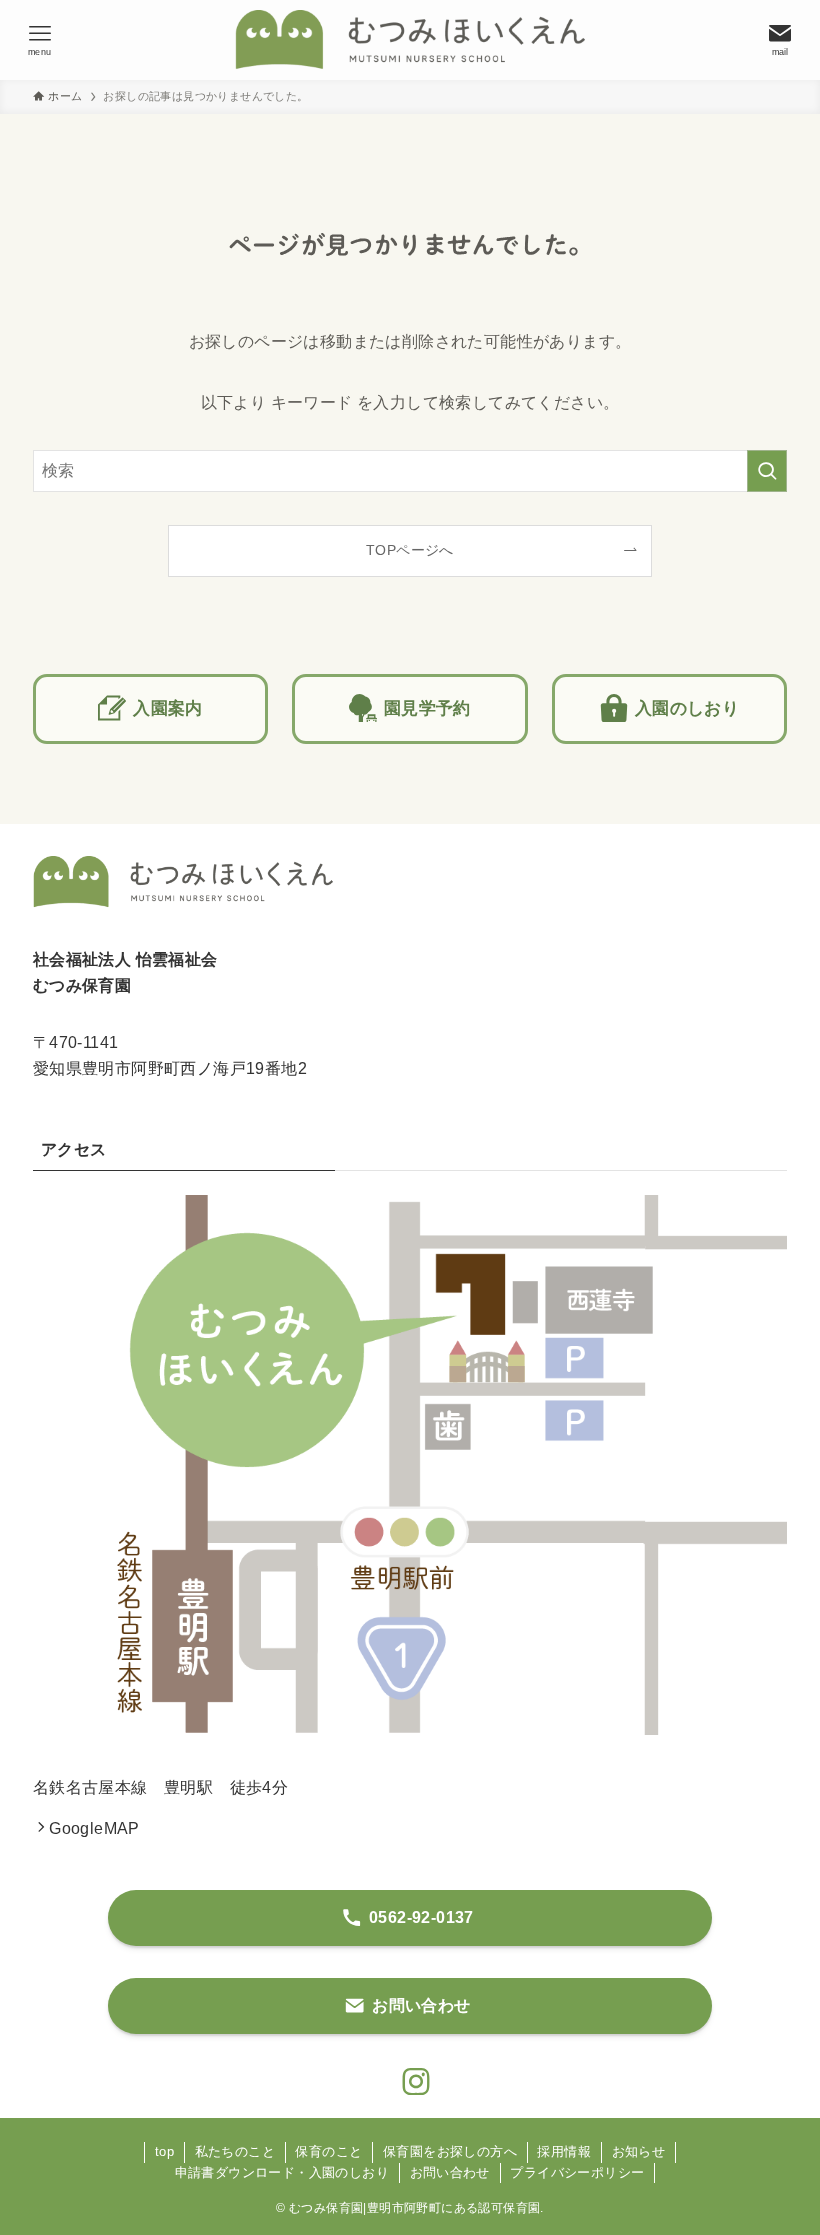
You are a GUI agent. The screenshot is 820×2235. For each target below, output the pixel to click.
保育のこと (328, 2151)
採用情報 (564, 2151)
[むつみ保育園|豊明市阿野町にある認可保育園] (409, 40)
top (164, 2151)
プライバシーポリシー (577, 2172)
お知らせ (639, 2151)
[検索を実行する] (767, 471)
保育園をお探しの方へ (450, 2151)
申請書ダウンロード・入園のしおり (282, 2172)
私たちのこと (235, 2151)
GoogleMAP (94, 1828)
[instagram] (410, 2076)
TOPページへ (410, 550)
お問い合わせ (450, 2172)
